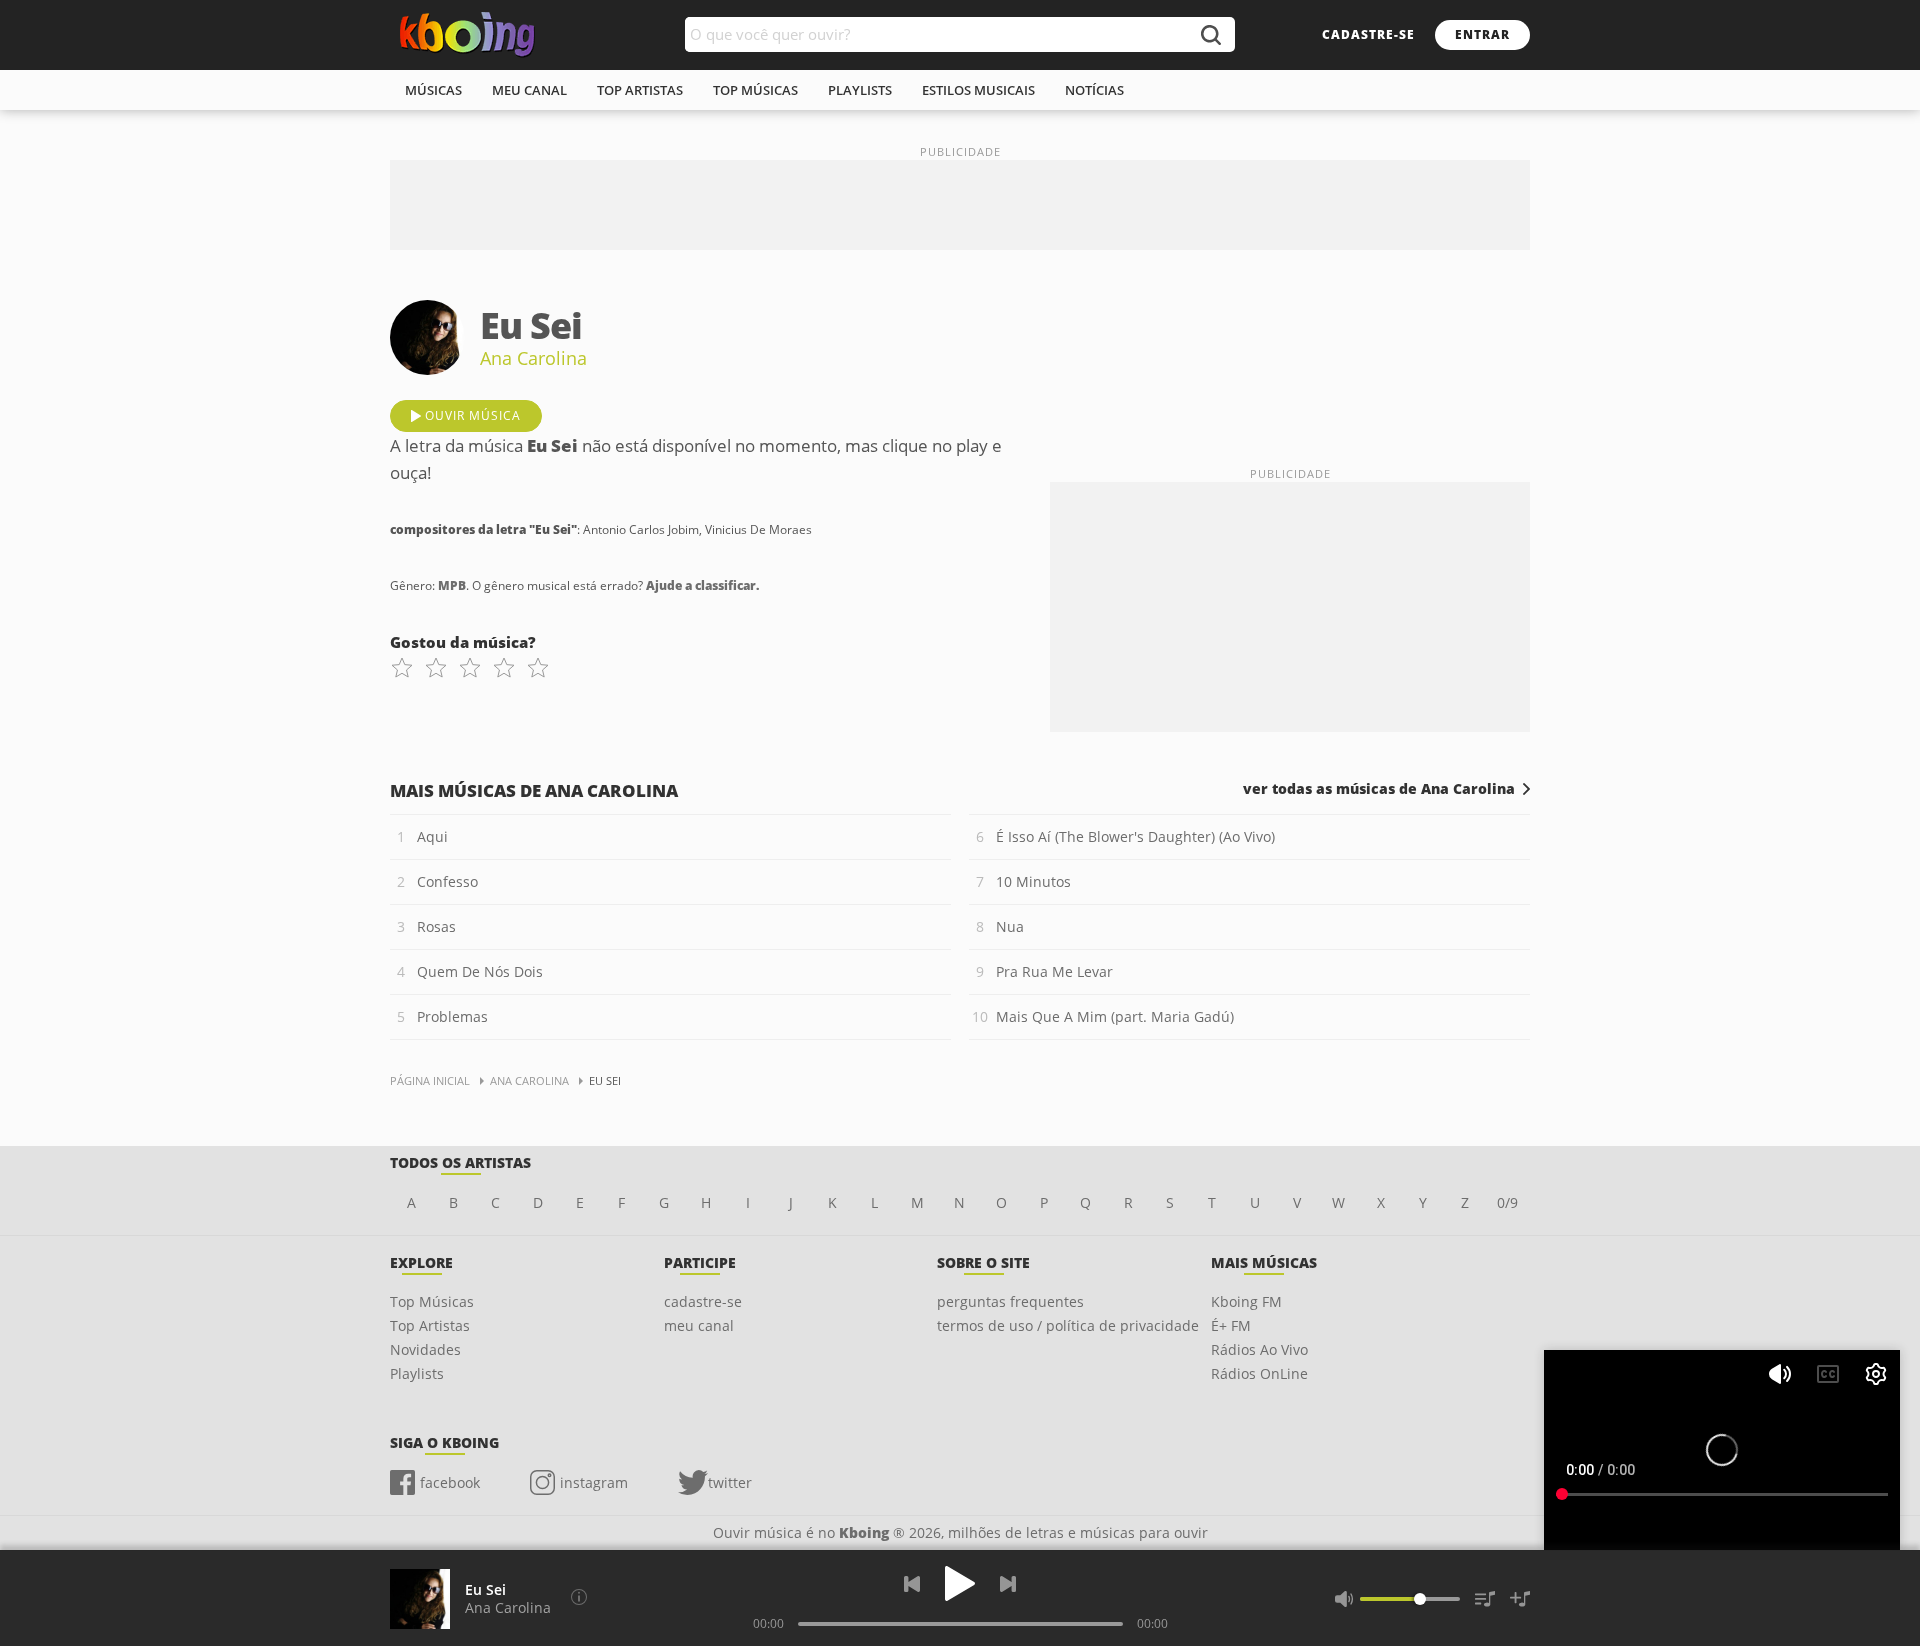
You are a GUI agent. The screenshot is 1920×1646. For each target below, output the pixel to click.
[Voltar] (912, 1584)
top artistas (640, 90)
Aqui (432, 836)
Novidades (425, 1349)
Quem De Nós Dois (480, 971)
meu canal (529, 90)
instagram (594, 1482)
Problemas (452, 1016)
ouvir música (473, 415)
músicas (433, 90)
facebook (450, 1482)
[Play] (960, 1583)
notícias (1094, 90)
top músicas (755, 90)
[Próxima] (1008, 1584)
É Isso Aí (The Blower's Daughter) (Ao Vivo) (1135, 836)
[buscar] (1210, 34)
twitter (730, 1482)
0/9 (1507, 1202)
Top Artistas (430, 1325)
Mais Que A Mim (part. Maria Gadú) (1115, 1016)
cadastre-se (1368, 34)
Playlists (417, 1373)
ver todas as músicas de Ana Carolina (1379, 789)
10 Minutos (1033, 881)
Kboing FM (1246, 1301)
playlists (860, 90)
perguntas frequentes (1010, 1301)
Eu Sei (485, 1589)
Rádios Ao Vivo (1259, 1349)
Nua (1010, 926)
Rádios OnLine (1259, 1373)
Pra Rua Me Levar (1054, 971)
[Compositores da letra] (579, 1597)
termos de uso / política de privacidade (1068, 1325)
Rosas (436, 926)
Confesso (447, 881)
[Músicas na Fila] (1485, 1599)
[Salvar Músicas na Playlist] (1520, 1599)
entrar (1482, 34)
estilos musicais (978, 90)
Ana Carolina (533, 358)
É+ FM (1231, 1325)
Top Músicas (432, 1301)
